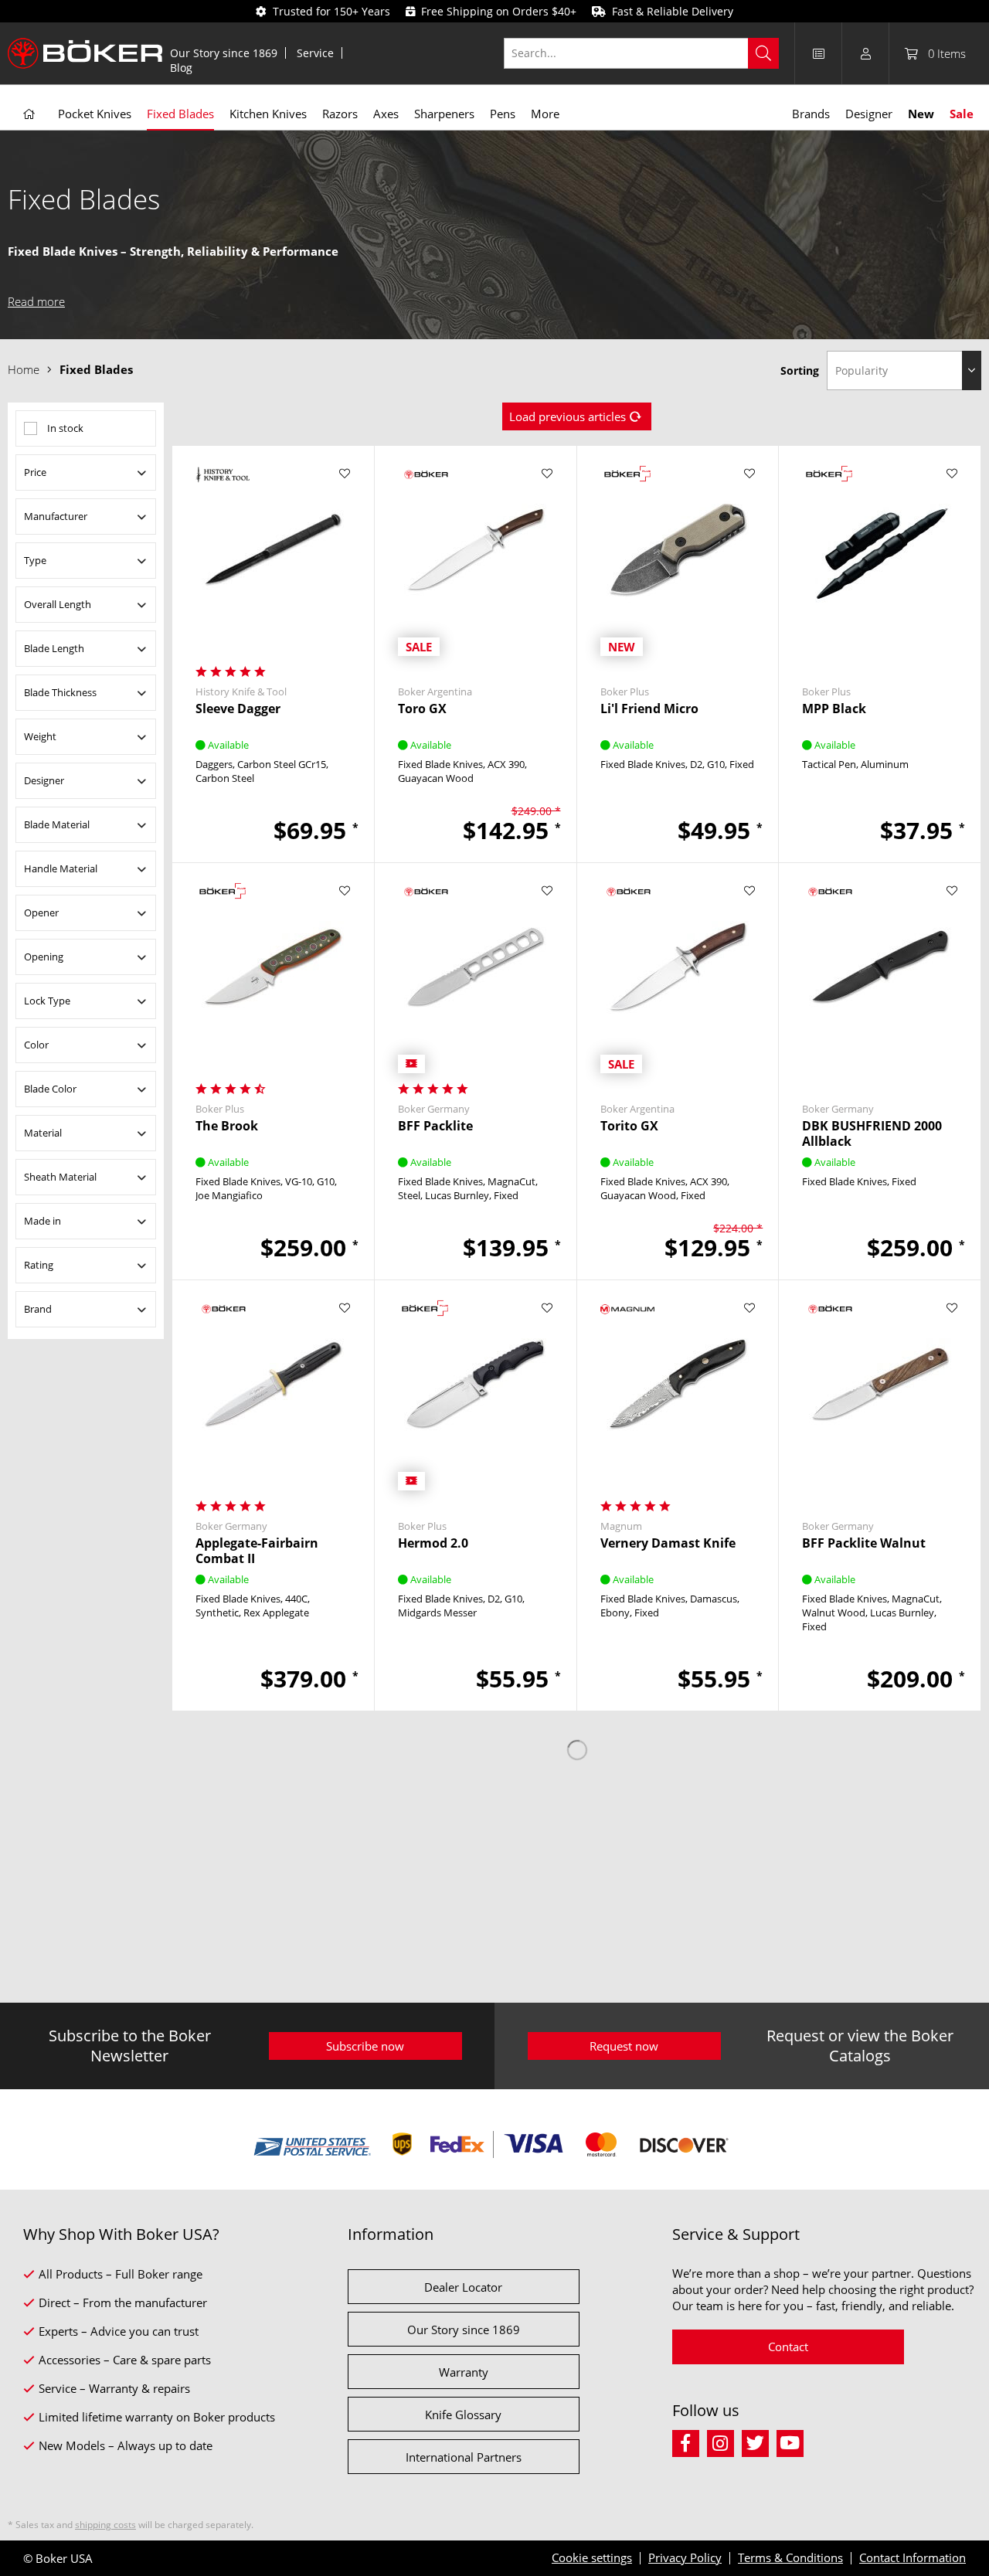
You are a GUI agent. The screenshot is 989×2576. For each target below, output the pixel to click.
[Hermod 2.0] (476, 1395)
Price (35, 472)
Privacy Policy (685, 2557)
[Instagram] (724, 2441)
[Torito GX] (678, 978)
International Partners (464, 2457)
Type (35, 560)
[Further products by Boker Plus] (678, 475)
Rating (39, 1265)
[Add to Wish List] (345, 474)
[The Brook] (273, 978)
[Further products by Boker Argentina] (476, 475)
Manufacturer (56, 516)
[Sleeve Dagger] (273, 561)
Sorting (800, 370)
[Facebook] (690, 2441)
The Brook (227, 1126)
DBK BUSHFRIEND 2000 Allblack (872, 1133)
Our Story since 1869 (224, 53)
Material (43, 1133)
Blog (181, 68)
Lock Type (47, 1001)
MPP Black (834, 709)
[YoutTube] (792, 2441)
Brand (38, 1309)
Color (36, 1045)
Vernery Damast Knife (668, 1543)
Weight (40, 736)
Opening (44, 957)
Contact (788, 2347)
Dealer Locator (463, 2287)
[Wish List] (818, 53)
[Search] (763, 53)
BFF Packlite (435, 1126)
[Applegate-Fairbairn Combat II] (273, 1395)
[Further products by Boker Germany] (476, 892)
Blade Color (50, 1089)
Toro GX (422, 709)
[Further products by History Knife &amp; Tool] (273, 475)
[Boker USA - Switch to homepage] (85, 53)
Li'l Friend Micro (649, 709)
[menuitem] (224, 53)
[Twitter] (759, 2441)
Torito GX (629, 1126)
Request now (624, 2046)
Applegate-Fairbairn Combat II (257, 1551)
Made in (42, 1221)
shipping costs (105, 2525)
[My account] (865, 53)
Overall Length (58, 604)
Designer (44, 780)
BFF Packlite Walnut (864, 1543)
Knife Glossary (463, 2415)
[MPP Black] (880, 561)
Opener (41, 912)
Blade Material (57, 824)
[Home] (29, 114)
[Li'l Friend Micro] (678, 561)
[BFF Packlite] (476, 978)
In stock (65, 428)
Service (315, 53)
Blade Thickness (60, 692)
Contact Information (913, 2557)
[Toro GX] (476, 561)
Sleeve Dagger (238, 709)
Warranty (464, 2372)
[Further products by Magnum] (678, 1309)
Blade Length (54, 648)
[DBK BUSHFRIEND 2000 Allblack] (880, 978)
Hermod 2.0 (433, 1543)
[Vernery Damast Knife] (678, 1395)
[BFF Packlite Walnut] (880, 1395)
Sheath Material (60, 1177)
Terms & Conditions (790, 2557)
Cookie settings (592, 2557)
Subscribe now (365, 2046)
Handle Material (61, 868)
